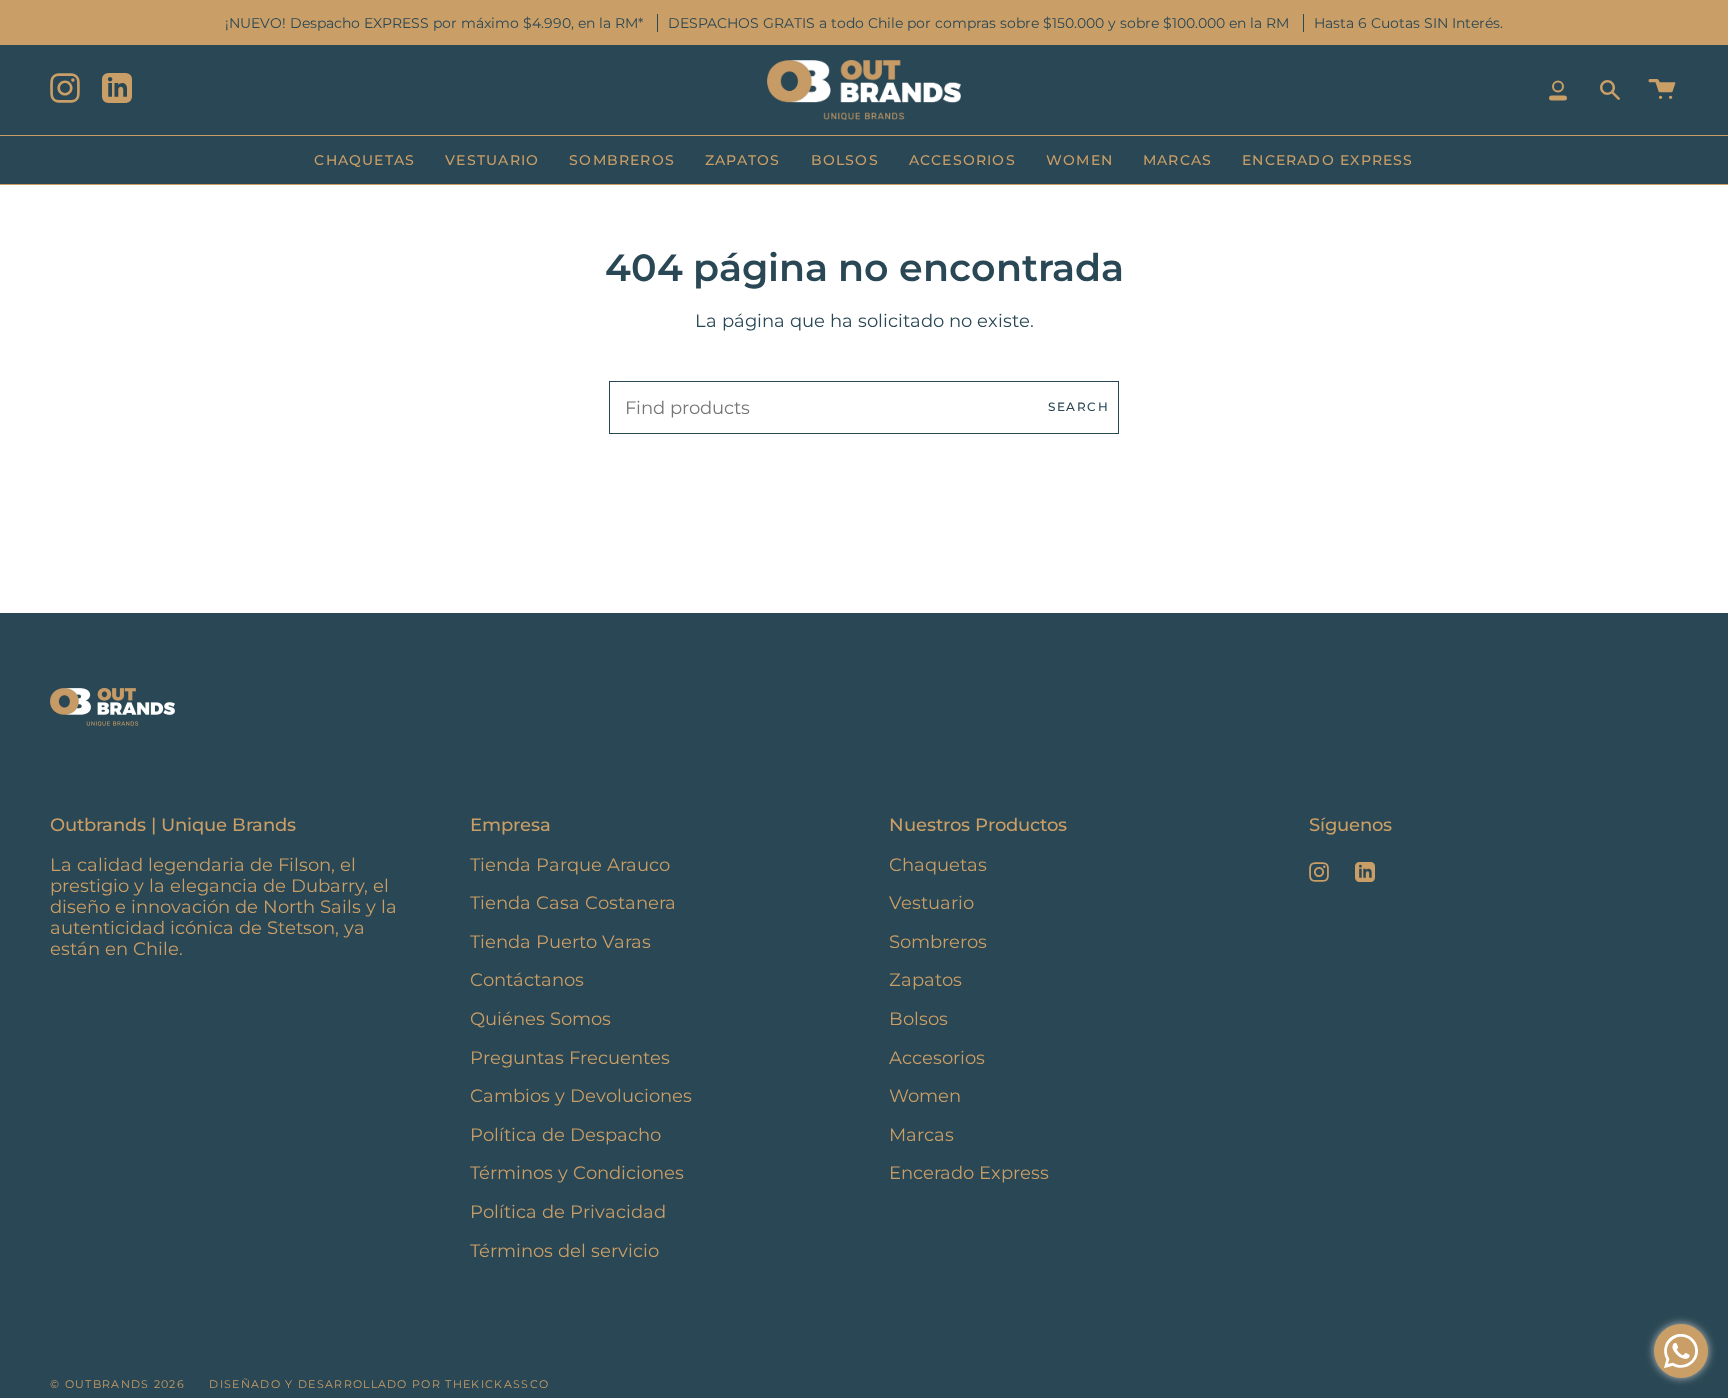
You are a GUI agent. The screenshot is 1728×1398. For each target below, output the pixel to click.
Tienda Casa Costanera (573, 902)
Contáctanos (527, 979)
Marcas (921, 1134)
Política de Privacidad (568, 1211)
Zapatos (925, 979)
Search (1078, 406)
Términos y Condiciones (577, 1172)
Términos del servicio (564, 1250)
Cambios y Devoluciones (581, 1095)
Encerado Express (969, 1172)
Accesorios (937, 1057)
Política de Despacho (565, 1134)
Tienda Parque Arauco (570, 864)
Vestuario (931, 902)
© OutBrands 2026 (117, 1384)
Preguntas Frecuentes (570, 1057)
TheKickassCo (497, 1384)
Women (925, 1095)
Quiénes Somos (540, 1018)
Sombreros (938, 941)
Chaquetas (938, 864)
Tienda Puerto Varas (560, 941)
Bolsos (918, 1018)
